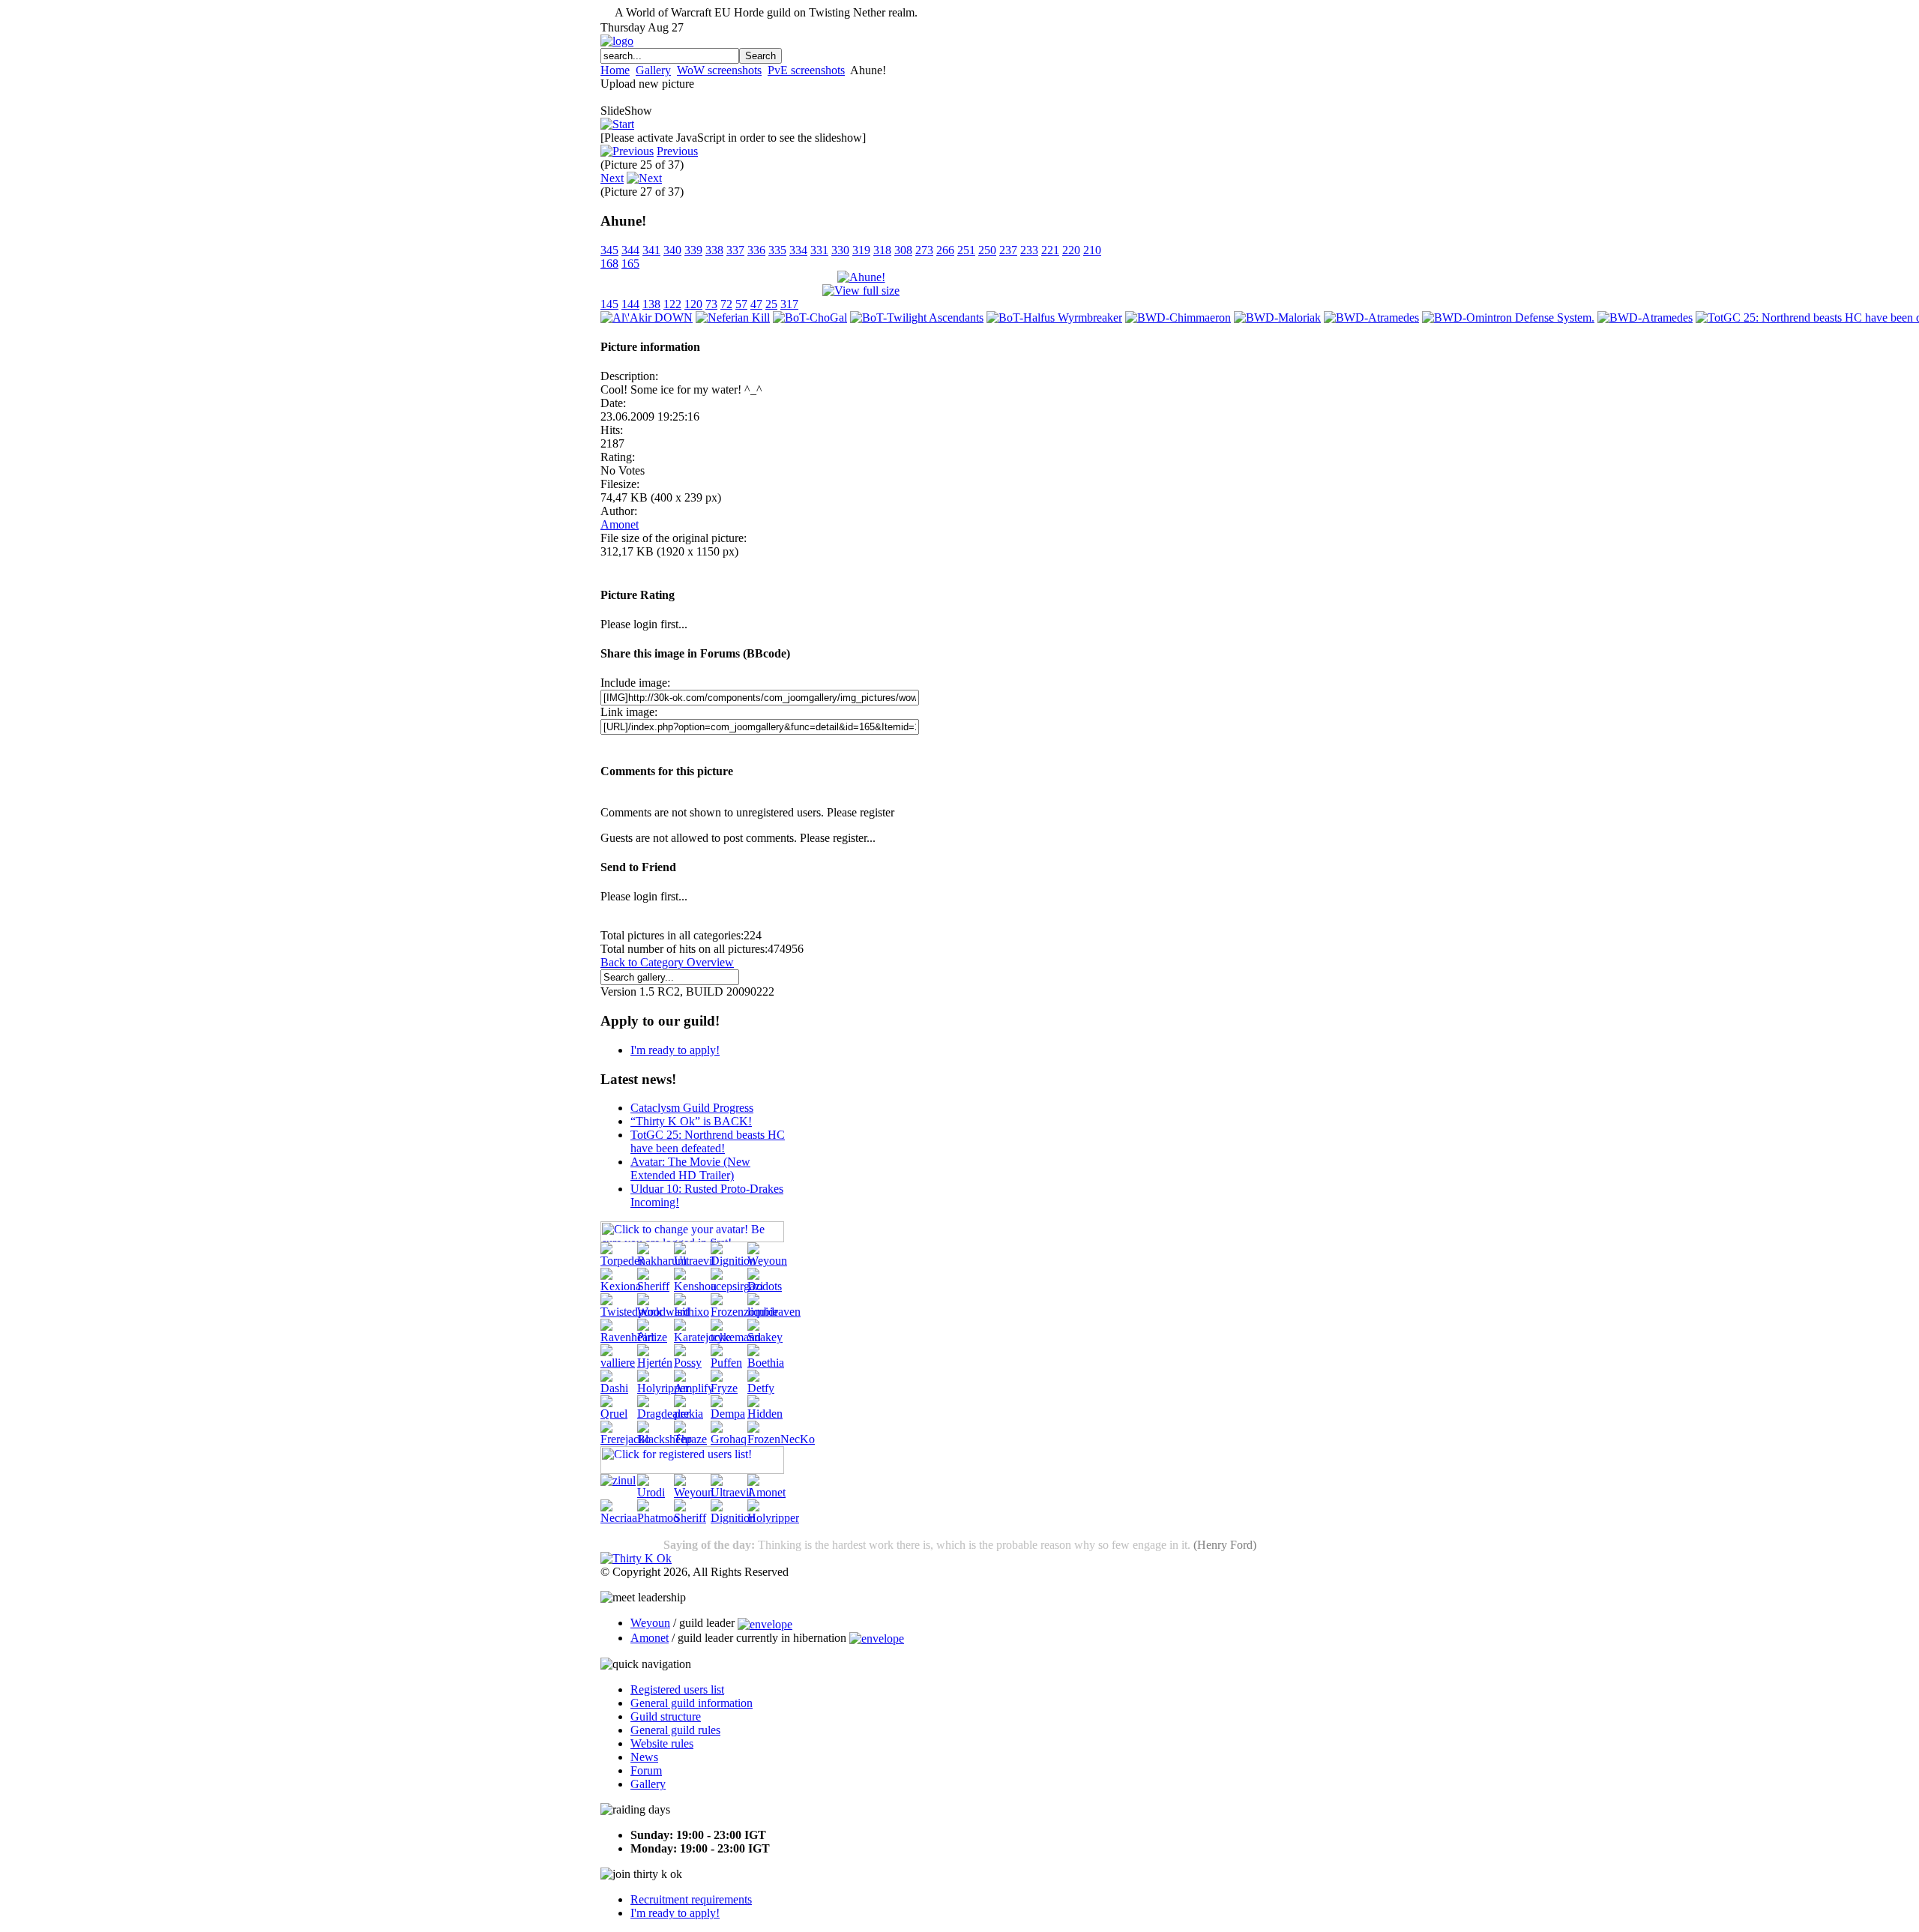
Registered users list (677, 1689)
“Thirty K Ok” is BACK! (691, 1121)
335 (777, 250)
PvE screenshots (806, 70)
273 (924, 250)
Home (615, 70)
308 (903, 250)
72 (726, 304)
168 (609, 264)
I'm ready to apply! (675, 1050)
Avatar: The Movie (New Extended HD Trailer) (690, 1168)
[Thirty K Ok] (636, 1558)
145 (609, 304)
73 (711, 304)
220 (1071, 250)
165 (630, 264)
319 (861, 250)
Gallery (653, 70)
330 (840, 250)
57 (741, 304)
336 (756, 250)
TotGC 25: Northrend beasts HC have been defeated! (708, 1141)
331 (819, 250)
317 (789, 304)
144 (630, 304)
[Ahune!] (861, 277)
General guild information (692, 1703)
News (644, 1757)
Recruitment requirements (691, 1899)
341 (651, 250)
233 (1029, 250)
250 (987, 250)
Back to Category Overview (667, 962)
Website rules (662, 1743)
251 (966, 250)
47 (756, 304)
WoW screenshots (719, 70)
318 (882, 250)
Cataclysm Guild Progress (692, 1108)
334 (798, 250)
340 (672, 250)
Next (612, 178)
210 (1092, 250)
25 (771, 304)
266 (945, 250)
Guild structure (666, 1716)
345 (609, 250)
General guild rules (675, 1730)
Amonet (620, 524)
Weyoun (650, 1623)
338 (714, 250)
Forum (646, 1770)
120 (693, 304)
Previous (677, 151)
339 (693, 250)
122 (672, 304)
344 (630, 250)
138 (651, 304)
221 (1050, 250)
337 (735, 250)
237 (1008, 250)
